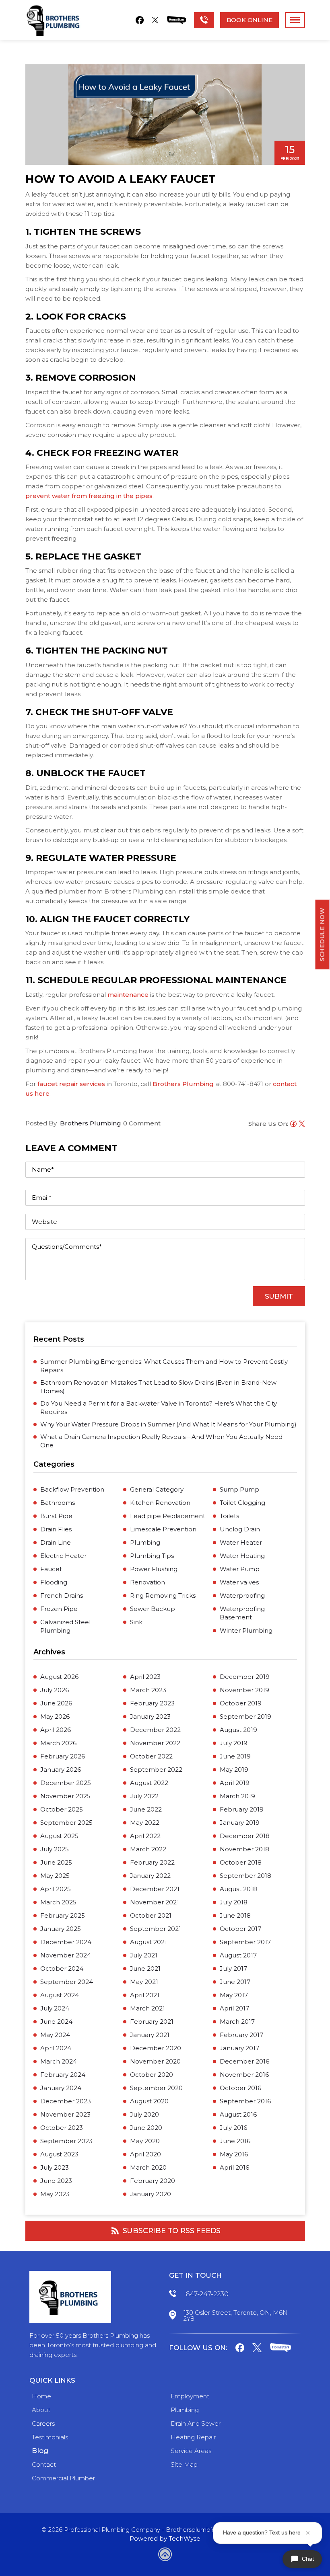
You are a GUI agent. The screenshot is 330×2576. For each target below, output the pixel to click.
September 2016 (245, 2101)
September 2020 (156, 2088)
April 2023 (145, 1677)
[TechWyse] (165, 2556)
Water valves (239, 1582)
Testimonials (50, 2437)
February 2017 (241, 2035)
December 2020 (156, 2048)
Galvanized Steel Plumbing (65, 1626)
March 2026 (58, 1743)
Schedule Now (322, 935)
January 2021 (150, 2035)
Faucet (51, 1569)
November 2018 (244, 1849)
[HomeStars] (176, 20)
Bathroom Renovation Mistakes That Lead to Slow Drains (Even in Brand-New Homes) (158, 1387)
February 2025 (63, 1915)
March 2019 (237, 1796)
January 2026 (61, 1770)
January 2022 (150, 1876)
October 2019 (241, 1703)
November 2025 (65, 1796)
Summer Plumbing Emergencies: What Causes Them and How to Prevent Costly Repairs (164, 1366)
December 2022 (155, 1730)
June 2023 (56, 2181)
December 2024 (66, 1942)
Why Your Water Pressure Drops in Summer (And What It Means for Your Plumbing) (168, 1424)
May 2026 (55, 1716)
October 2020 (152, 2075)
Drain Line (56, 1542)
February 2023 (152, 1703)
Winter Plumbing (246, 1630)
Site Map (184, 2464)
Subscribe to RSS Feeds (172, 2231)
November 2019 (244, 1690)
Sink (136, 1622)
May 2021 (144, 1982)
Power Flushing (154, 1569)
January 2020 (151, 2194)
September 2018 (245, 1876)
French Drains (62, 1595)
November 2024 (66, 1955)
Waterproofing (242, 1595)
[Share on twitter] (301, 1125)
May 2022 (145, 1823)
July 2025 (55, 1849)
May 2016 (234, 2154)
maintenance (128, 995)
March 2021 (147, 2008)
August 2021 (148, 1942)
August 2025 (59, 1836)
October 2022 (151, 1756)
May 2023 (55, 2194)
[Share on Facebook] (292, 1125)
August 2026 (59, 1677)
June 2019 (235, 1756)
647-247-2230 (207, 2294)
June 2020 (146, 2128)
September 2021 (156, 1929)
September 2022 (156, 1770)
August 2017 (238, 1955)
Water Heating (242, 1556)
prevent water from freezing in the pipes (89, 496)
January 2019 (240, 1823)
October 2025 (62, 1809)
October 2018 (241, 1862)
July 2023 (55, 2167)
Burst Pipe (56, 1516)
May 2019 (234, 1770)
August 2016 (238, 2114)
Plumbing (145, 1542)
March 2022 (148, 1849)
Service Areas (191, 2451)
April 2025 (56, 1889)
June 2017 (235, 1982)
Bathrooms (58, 1503)
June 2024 (56, 2022)
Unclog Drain (240, 1529)
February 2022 (152, 1862)
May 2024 (55, 2035)
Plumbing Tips (152, 1556)
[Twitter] (155, 20)
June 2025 (56, 1862)
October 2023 (62, 2128)
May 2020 (145, 2141)
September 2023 (66, 2141)
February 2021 (152, 2022)
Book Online (250, 20)
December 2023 (66, 2101)
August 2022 (149, 1783)
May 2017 (234, 1995)
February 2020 (153, 2181)
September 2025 (66, 1823)
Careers (43, 2423)
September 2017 (245, 1942)
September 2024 (67, 1982)
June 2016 (235, 2141)
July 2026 (55, 1690)
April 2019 (235, 1783)
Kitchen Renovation (160, 1503)
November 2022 (155, 1743)
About (41, 2410)
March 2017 (237, 2022)
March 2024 (59, 2061)
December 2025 (66, 1783)
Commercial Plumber (63, 2478)
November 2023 (65, 2114)
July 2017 (233, 1968)
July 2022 (144, 1796)
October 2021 (151, 1915)
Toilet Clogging (242, 1503)
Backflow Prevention (72, 1489)
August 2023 (59, 2154)
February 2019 (242, 1809)
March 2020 (148, 2167)
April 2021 (145, 1995)
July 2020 (144, 2114)
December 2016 (244, 2061)
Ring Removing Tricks (163, 1595)
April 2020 (145, 2154)
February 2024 (63, 2075)
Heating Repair (193, 2437)
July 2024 (55, 2008)
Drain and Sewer (196, 2423)
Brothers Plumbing (183, 1084)
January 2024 (61, 2088)
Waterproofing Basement (242, 1613)
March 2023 (148, 1690)
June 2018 (235, 1915)
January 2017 (239, 2048)
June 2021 (145, 1968)
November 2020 (155, 2061)
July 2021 (144, 1955)
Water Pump (240, 1569)
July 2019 (234, 1743)
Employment (190, 2396)
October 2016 (240, 2088)
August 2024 (60, 1995)
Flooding (54, 1582)
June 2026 (56, 1703)
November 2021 (155, 1902)
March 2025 (58, 1902)
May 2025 (55, 1876)
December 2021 (155, 1889)
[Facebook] (140, 20)
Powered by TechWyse (165, 2538)
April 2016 (234, 2167)
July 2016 (233, 2128)
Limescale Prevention (163, 1529)
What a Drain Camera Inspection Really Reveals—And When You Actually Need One (161, 1441)
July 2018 (234, 1902)
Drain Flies (56, 1529)
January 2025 (61, 1929)
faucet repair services (71, 1084)
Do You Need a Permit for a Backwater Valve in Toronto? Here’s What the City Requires (159, 1408)
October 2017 (240, 1929)
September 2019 (245, 1716)
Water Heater (241, 1542)
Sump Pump (239, 1489)
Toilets (229, 1516)
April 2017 (234, 2008)
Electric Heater (63, 1556)
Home (41, 2396)
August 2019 (238, 1730)
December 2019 (245, 1677)
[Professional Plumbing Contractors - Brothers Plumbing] (55, 20)
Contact (44, 2464)
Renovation (147, 1582)
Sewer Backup (153, 1609)
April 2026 (56, 1730)
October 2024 (62, 1968)
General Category (157, 1489)
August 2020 (149, 2101)
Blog (40, 2451)
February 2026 (63, 1756)
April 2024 (56, 2048)
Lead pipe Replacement (168, 1516)
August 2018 (238, 1889)
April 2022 (145, 1836)
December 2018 (245, 1836)
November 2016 (244, 2075)
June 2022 (146, 1809)
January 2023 (150, 1716)
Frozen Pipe (59, 1609)
